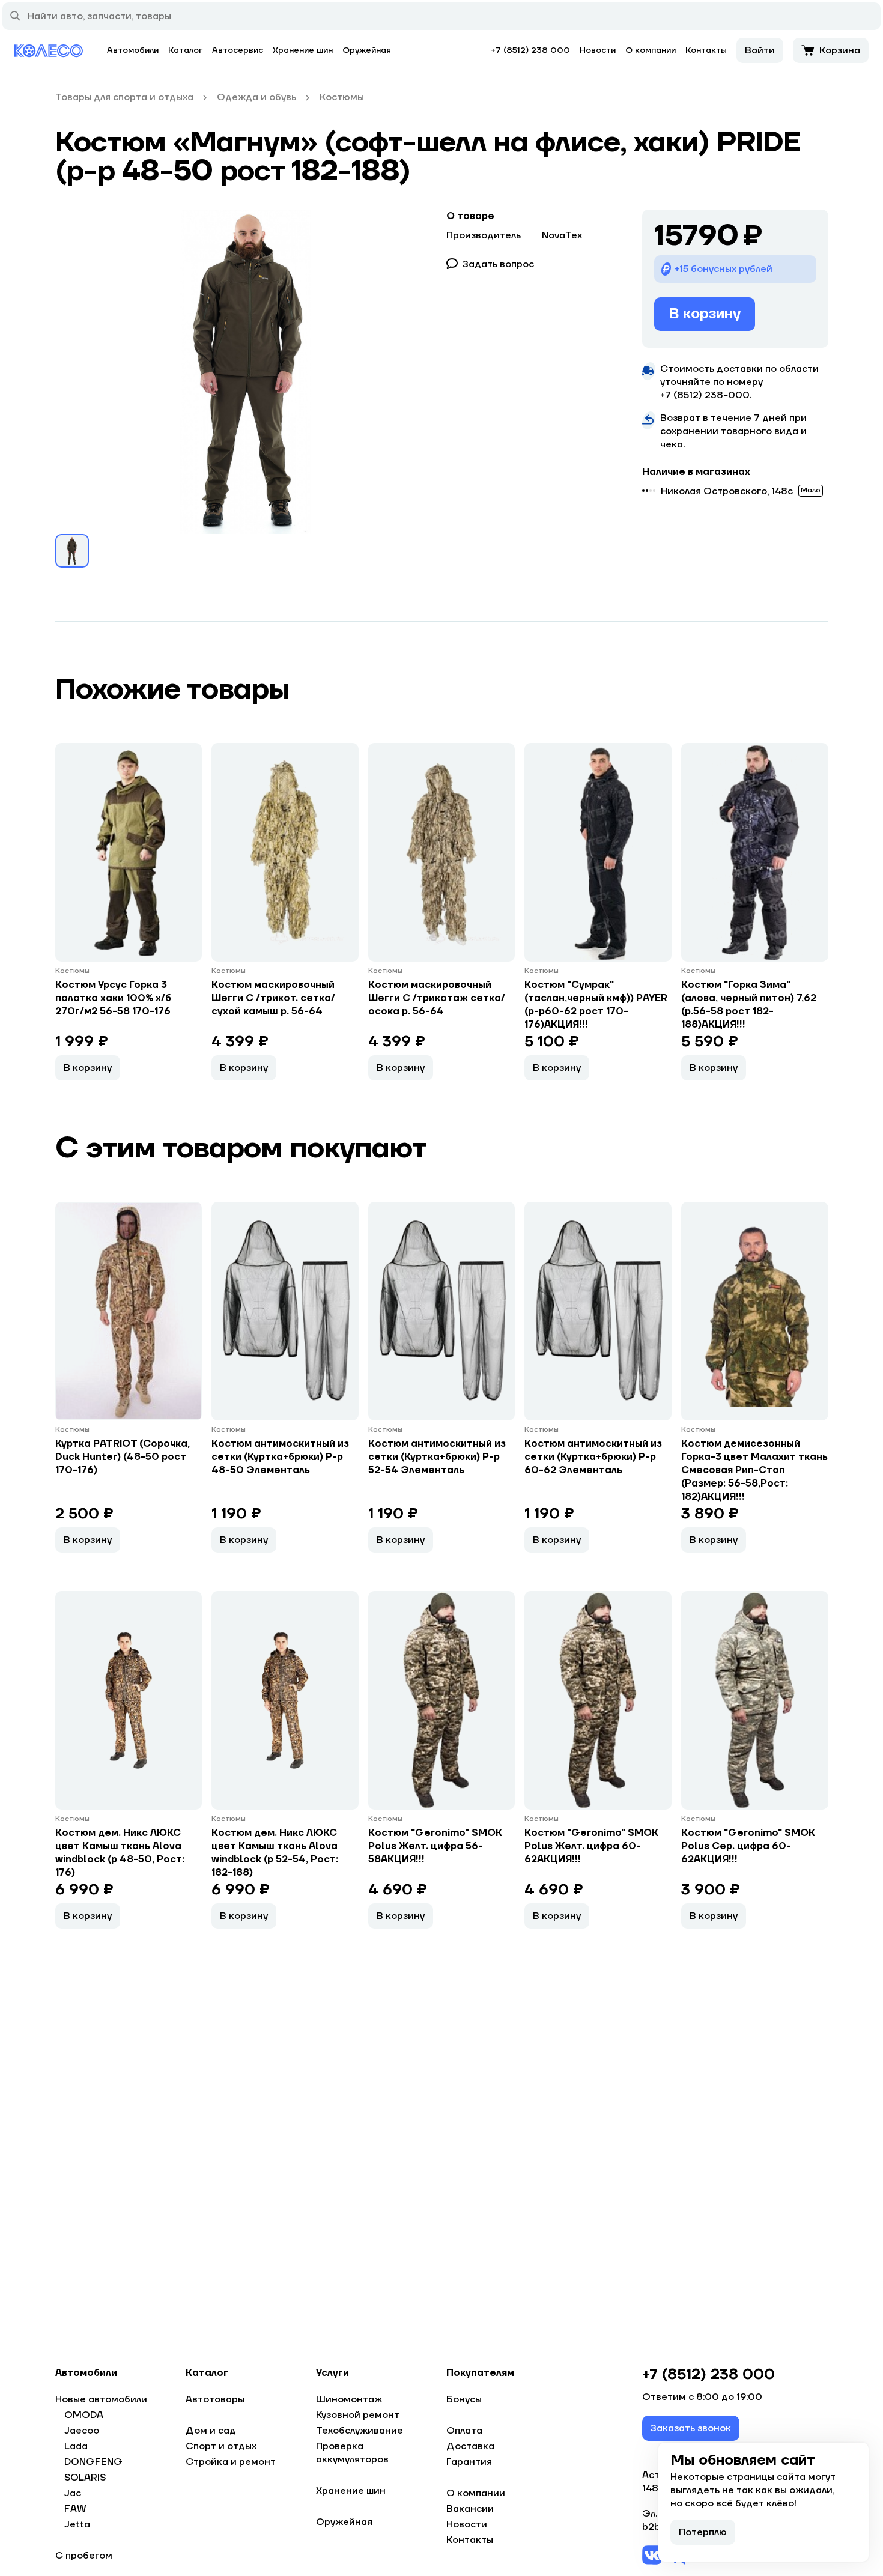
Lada (76, 2446)
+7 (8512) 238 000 (530, 50)
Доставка (470, 2446)
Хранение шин (303, 50)
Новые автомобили (101, 2399)
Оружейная (367, 50)
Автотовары (215, 2399)
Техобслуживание (360, 2431)
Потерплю (703, 2532)
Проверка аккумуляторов (352, 2453)
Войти (760, 50)
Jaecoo (82, 2431)
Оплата (464, 2431)
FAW (75, 2509)
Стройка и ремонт (231, 2462)
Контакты (706, 50)
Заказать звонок (691, 2428)
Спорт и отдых (221, 2446)
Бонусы (464, 2399)
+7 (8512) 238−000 (705, 395)
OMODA (84, 2415)
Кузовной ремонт (358, 2415)
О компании (651, 50)
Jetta (77, 2524)
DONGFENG (93, 2462)
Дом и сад (211, 2431)
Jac (73, 2493)
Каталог (185, 50)
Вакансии (470, 2509)
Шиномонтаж (349, 2399)
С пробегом (84, 2556)
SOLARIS (85, 2478)
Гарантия (469, 2462)
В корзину (705, 314)
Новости (598, 50)
